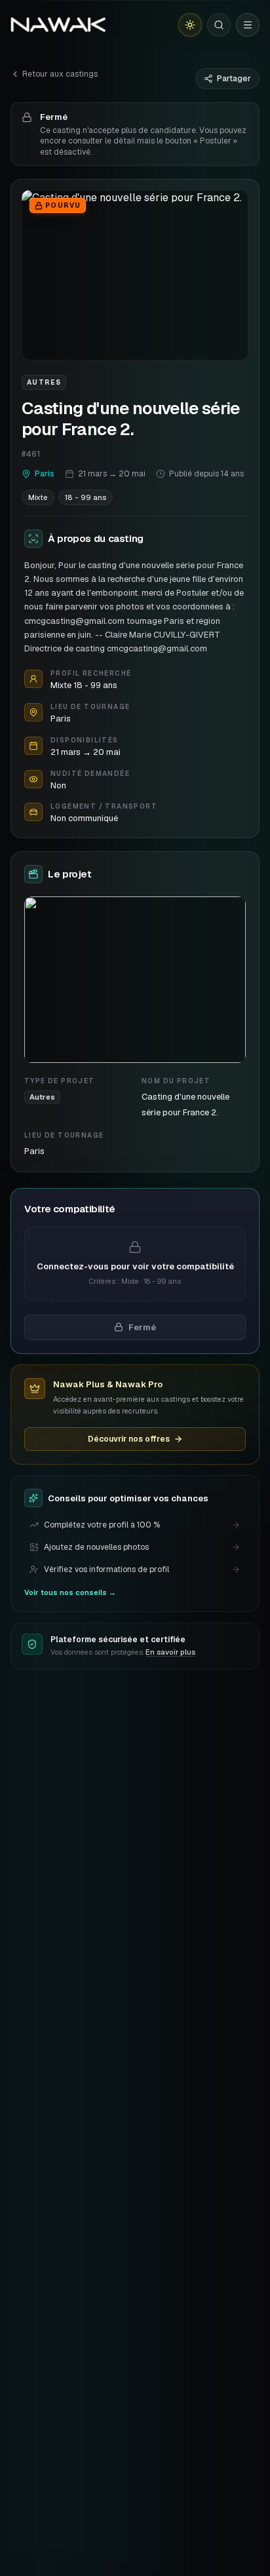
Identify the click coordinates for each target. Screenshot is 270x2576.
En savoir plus (170, 1652)
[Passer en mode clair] (190, 25)
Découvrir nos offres (129, 1439)
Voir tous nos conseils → (70, 1592)
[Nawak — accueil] (58, 25)
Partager (234, 79)
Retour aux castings (60, 74)
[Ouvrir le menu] (248, 25)
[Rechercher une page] (219, 25)
